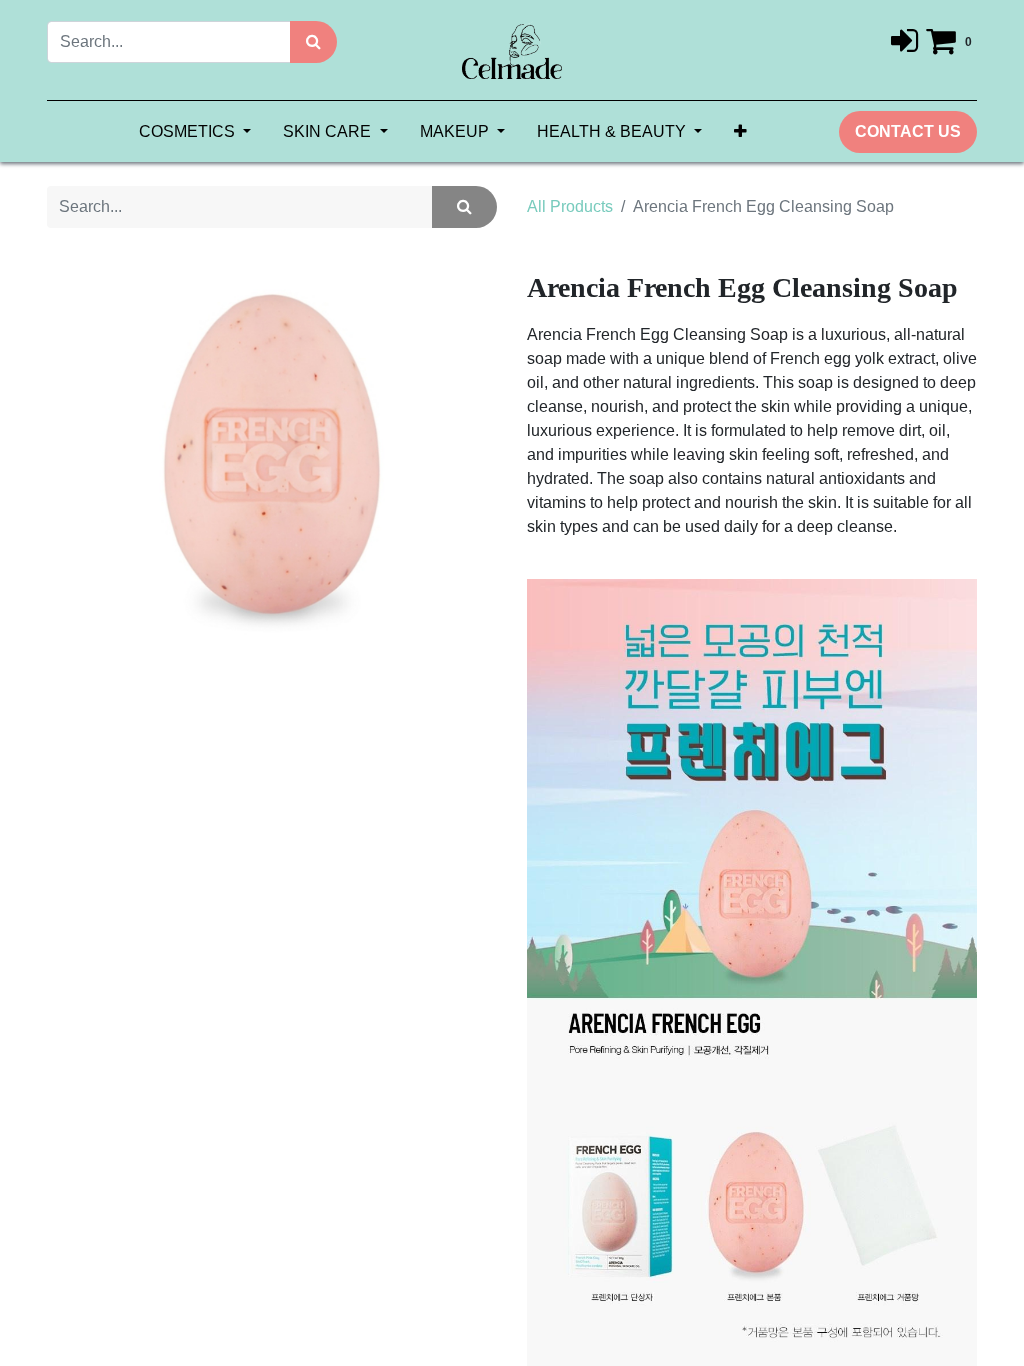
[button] (740, 132)
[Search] (313, 42)
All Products (570, 206)
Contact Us (908, 131)
